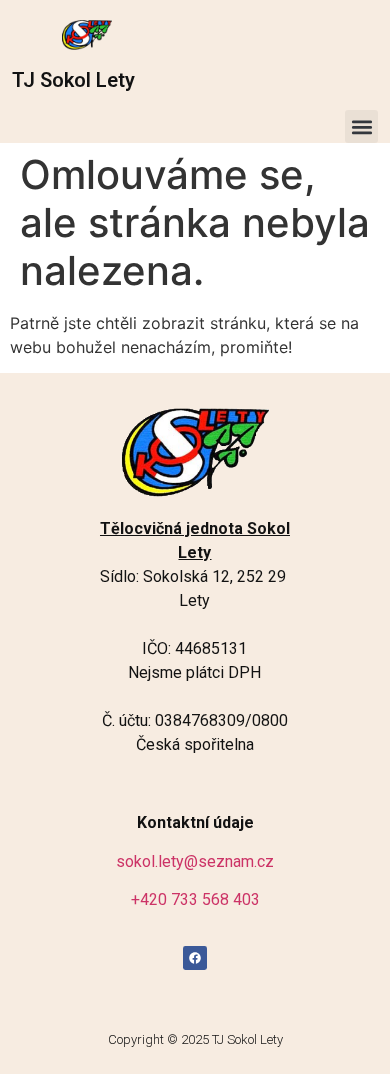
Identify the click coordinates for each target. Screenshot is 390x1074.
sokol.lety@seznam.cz (195, 861)
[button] (361, 126)
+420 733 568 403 (195, 899)
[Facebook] (195, 958)
